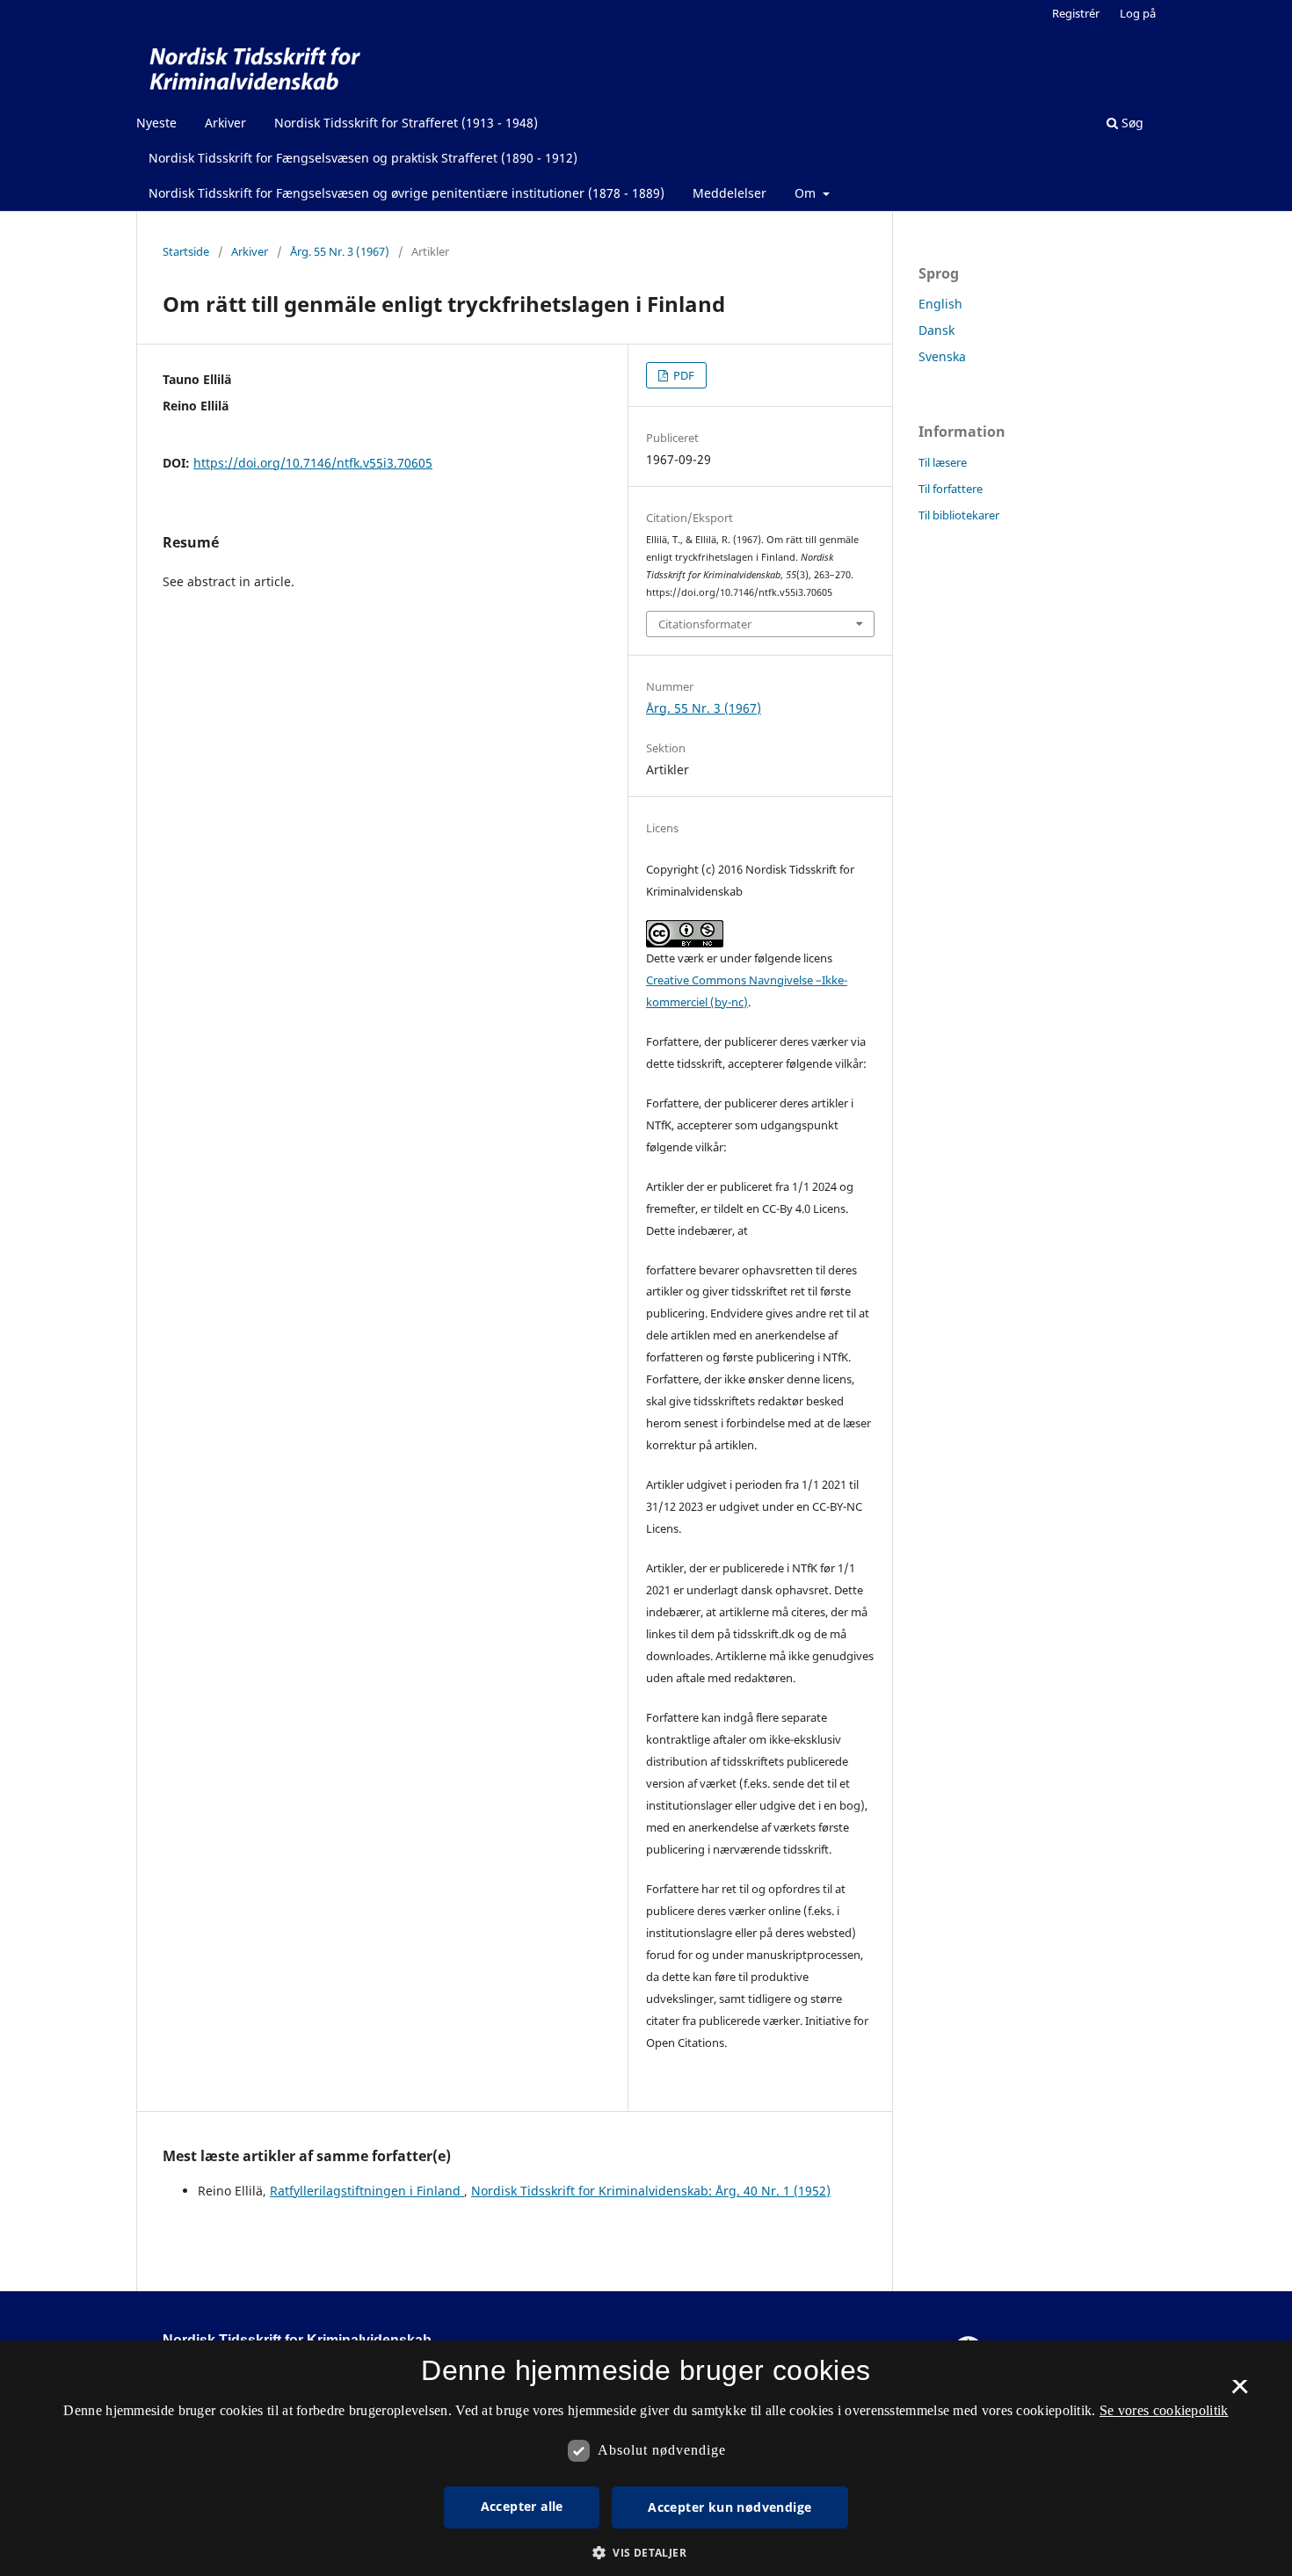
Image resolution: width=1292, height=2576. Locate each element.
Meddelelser (729, 193)
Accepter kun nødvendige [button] (729, 2507)
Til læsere (943, 462)
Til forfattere (951, 489)
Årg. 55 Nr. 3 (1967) (340, 251)
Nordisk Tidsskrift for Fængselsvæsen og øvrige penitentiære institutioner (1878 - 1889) (406, 193)
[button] (646, 2553)
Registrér (1076, 13)
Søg (1131, 123)
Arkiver (225, 123)
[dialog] (646, 2458)
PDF (682, 375)
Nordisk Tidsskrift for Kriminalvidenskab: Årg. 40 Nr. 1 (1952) (651, 2191)
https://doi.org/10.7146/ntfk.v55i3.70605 (313, 463)
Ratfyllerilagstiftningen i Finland (367, 2191)
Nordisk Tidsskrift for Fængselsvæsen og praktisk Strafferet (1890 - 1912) (363, 158)
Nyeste (156, 123)
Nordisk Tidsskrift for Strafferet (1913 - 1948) (406, 123)
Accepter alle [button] (522, 2506)
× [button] (1240, 2392)
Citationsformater (705, 624)
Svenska (942, 356)
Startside (186, 251)
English (940, 304)
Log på (1138, 13)
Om (807, 193)
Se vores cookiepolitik (1164, 2410)
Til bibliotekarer (959, 515)
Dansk (936, 330)
